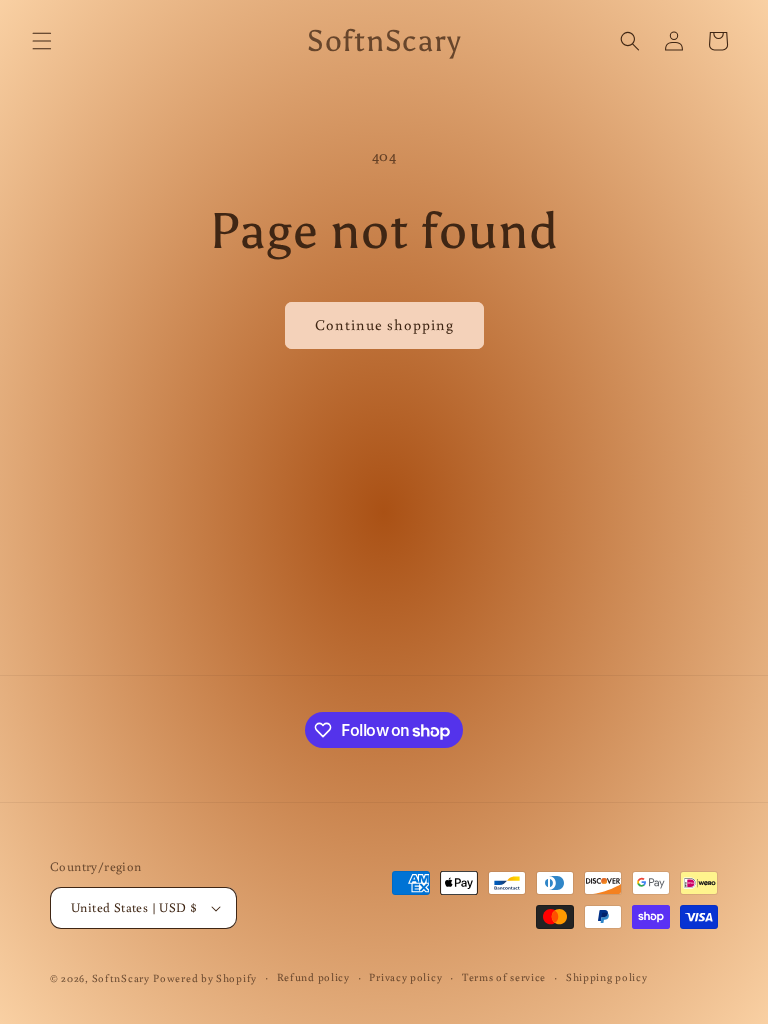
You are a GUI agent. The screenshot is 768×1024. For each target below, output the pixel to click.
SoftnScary (121, 978)
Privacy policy (405, 977)
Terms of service (504, 977)
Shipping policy (607, 977)
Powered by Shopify (205, 978)
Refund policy (313, 977)
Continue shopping (384, 324)
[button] (42, 41)
